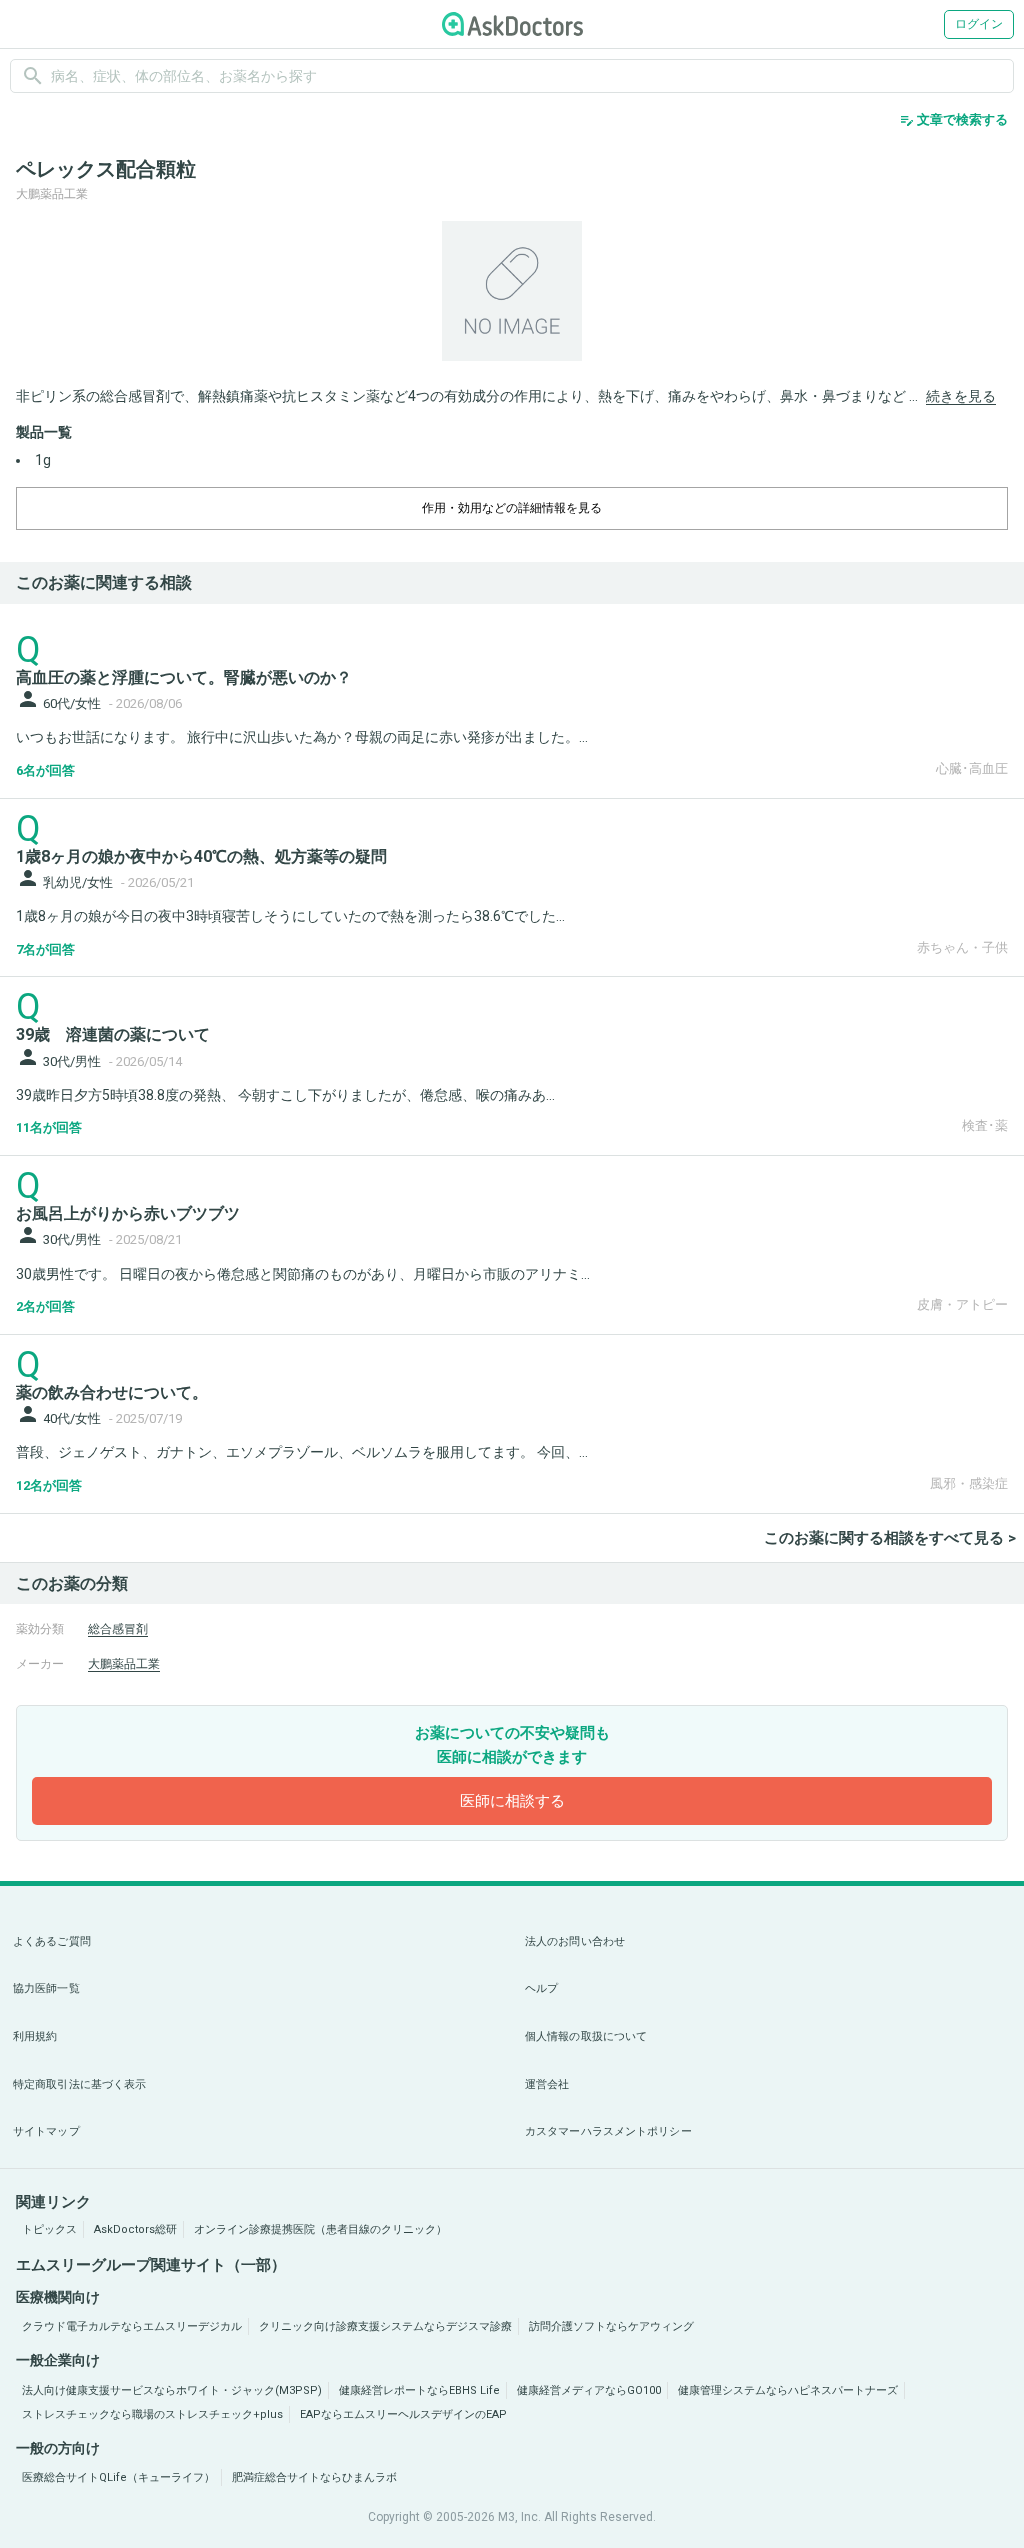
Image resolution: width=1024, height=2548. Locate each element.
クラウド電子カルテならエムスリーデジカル (132, 2326)
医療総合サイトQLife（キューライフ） (118, 2477)
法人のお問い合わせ (575, 1941)
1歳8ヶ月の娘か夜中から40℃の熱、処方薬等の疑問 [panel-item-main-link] (201, 856)
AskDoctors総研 (135, 2229)
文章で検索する (953, 120)
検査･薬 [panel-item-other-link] (985, 1125)
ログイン (979, 24)
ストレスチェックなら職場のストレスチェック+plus (152, 2414)
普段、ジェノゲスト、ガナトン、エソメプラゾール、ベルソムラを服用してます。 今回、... (302, 1452)
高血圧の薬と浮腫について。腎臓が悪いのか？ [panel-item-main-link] (184, 677)
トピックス (49, 2229)
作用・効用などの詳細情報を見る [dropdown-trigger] (512, 508)
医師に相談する (512, 1801)
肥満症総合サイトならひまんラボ (314, 2477)
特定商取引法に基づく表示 (79, 2084)
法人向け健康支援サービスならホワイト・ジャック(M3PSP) (172, 2390)
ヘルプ (541, 1988)
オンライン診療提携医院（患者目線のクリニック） (320, 2229)
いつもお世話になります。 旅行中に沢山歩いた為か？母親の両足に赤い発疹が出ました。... (302, 737)
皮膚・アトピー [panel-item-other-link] (962, 1304)
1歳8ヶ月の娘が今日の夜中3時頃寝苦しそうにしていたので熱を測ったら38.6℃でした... (290, 916)
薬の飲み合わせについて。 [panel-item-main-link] (112, 1392)
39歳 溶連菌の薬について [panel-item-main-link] (113, 1034)
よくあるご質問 (52, 1941)
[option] (512, 291)
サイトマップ (46, 2131)
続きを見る (961, 396)
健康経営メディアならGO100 (589, 2390)
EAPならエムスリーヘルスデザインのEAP (403, 2414)
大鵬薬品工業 (124, 1664)
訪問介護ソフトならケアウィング (611, 2326)
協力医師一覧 (46, 1988)
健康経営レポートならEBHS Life (419, 2390)
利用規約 (35, 2036)
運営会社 (547, 2084)
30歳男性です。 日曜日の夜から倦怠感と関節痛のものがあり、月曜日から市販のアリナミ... (303, 1274)
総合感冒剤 (118, 1629)
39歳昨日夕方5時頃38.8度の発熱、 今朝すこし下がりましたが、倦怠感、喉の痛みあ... (285, 1095)
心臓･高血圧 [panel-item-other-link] (972, 768)
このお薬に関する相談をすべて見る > (890, 1538)
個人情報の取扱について (586, 2036)
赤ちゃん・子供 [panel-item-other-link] (962, 947)
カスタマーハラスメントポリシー (608, 2131)
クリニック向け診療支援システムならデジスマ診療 (385, 2326)
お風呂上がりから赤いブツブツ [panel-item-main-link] (128, 1213)
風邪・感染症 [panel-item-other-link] (969, 1483)
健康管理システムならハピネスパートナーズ (788, 2390)
